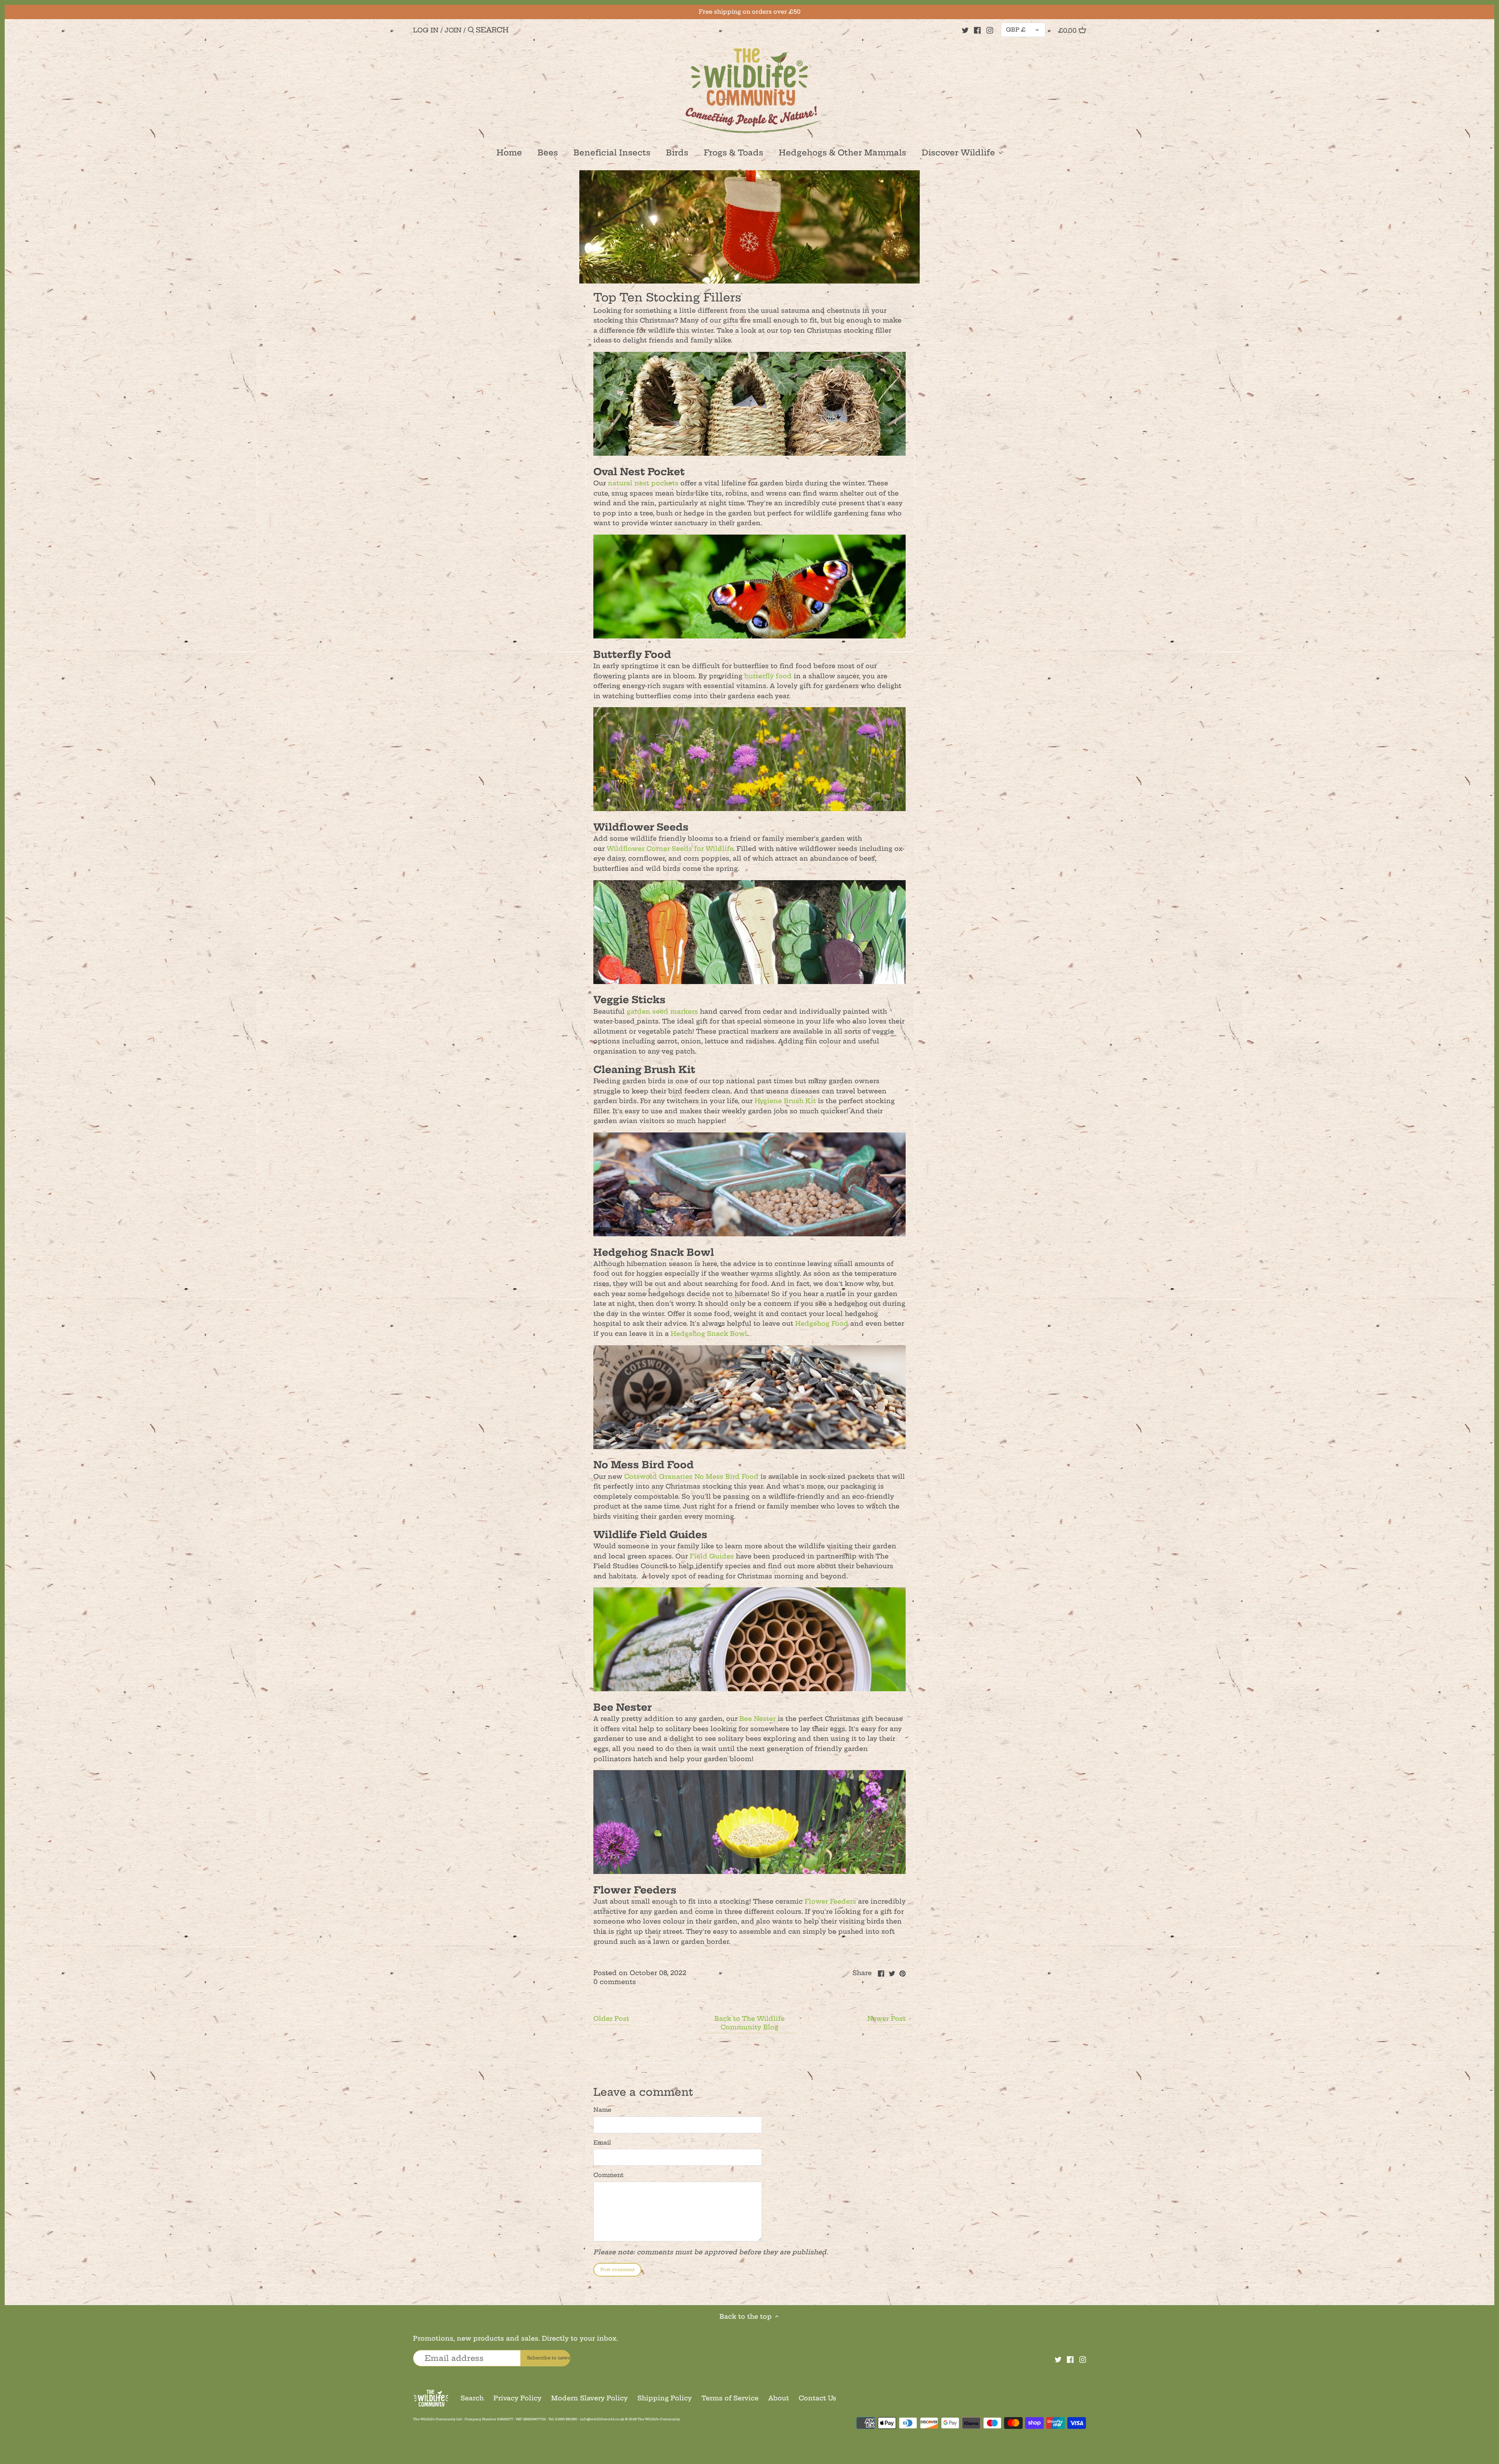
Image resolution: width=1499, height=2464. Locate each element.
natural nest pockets (643, 483)
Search (472, 2398)
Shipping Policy (665, 2398)
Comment (608, 2175)
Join (453, 30)
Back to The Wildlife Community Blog (749, 2023)
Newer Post (887, 2018)
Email (602, 2143)
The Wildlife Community (659, 2419)
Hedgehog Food (822, 1323)
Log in (426, 30)
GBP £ (1016, 30)
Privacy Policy (517, 2398)
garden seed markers (662, 1011)
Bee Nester (758, 1719)
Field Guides (712, 1556)
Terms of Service (730, 2398)
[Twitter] (965, 30)
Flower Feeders (830, 1901)
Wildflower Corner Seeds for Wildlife (670, 849)
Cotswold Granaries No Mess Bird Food (691, 1476)
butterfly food (768, 676)
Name (602, 2110)
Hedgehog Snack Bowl (709, 1334)
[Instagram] (990, 30)
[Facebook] (977, 30)
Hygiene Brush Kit (785, 1101)
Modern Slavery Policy (589, 2398)
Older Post (611, 2018)
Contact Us (817, 2398)
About (779, 2398)
